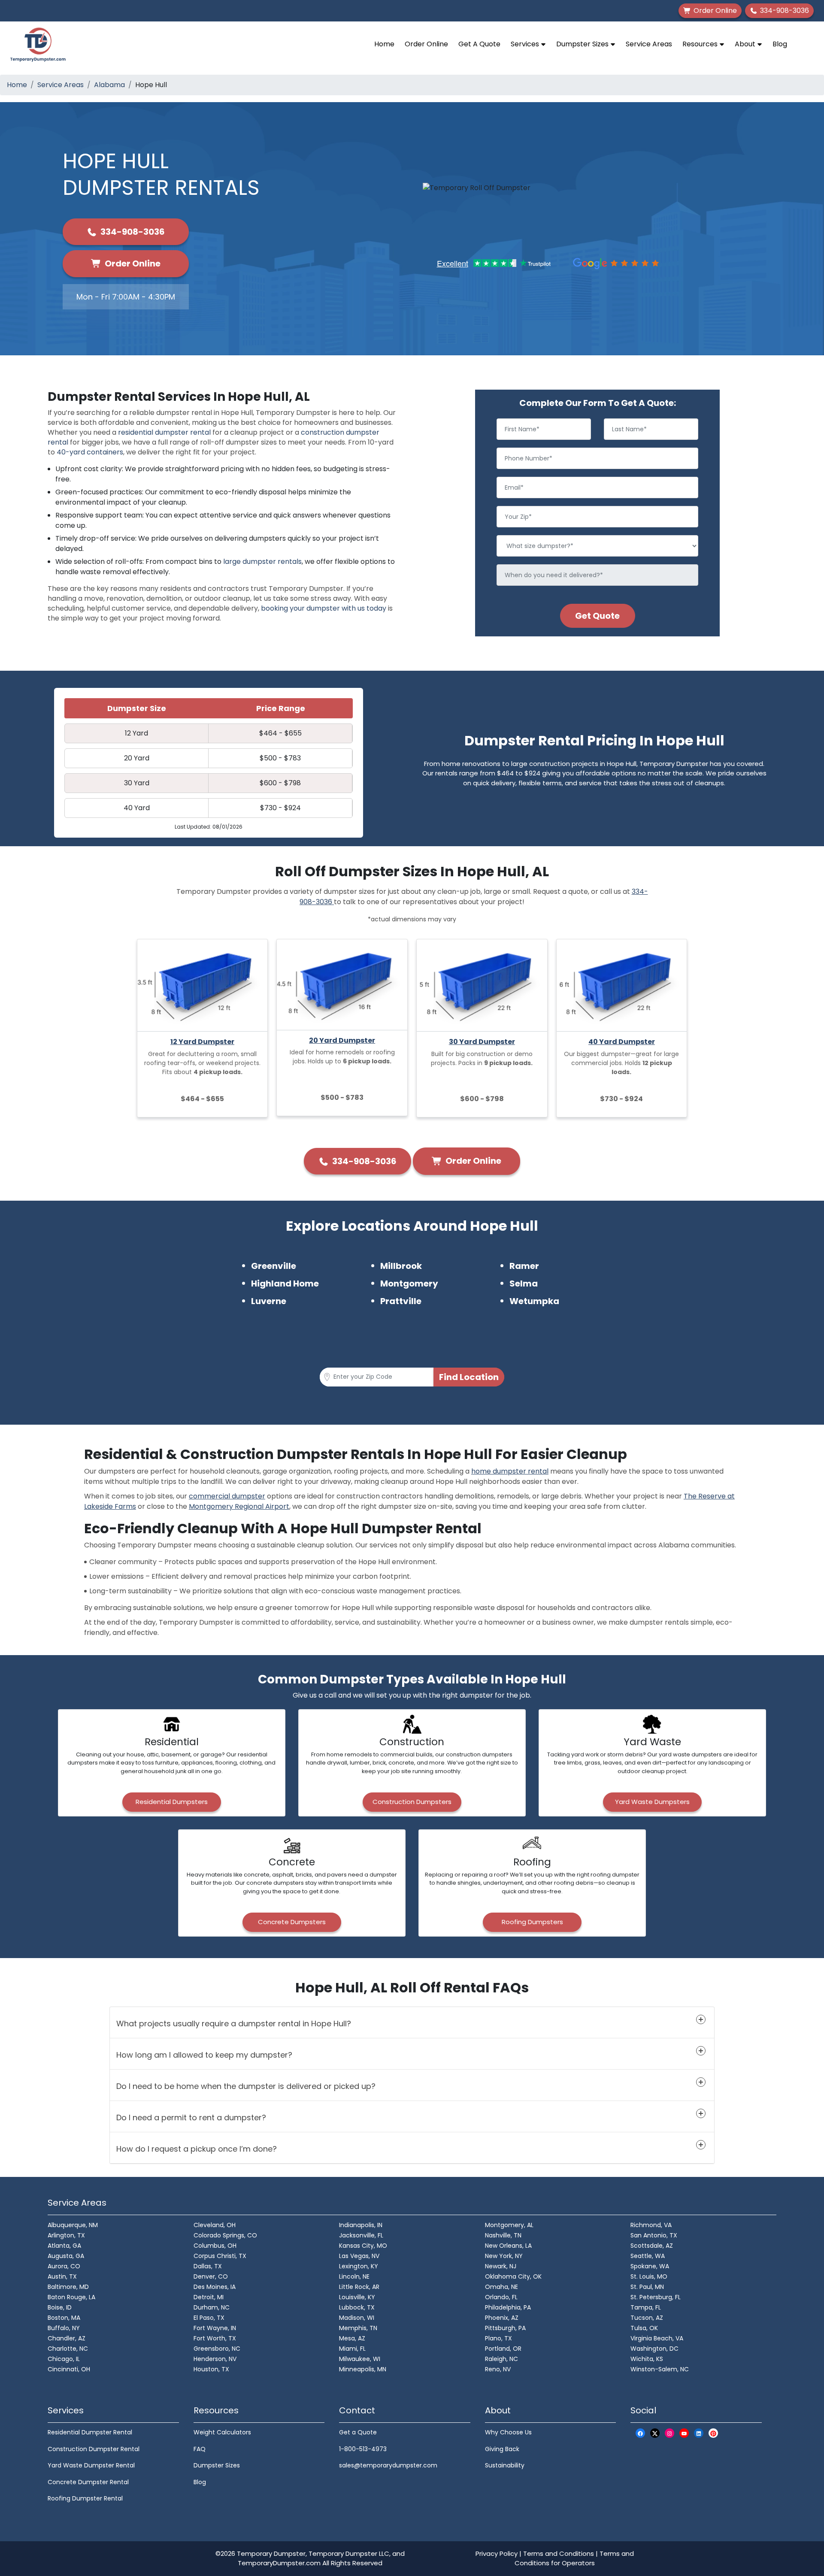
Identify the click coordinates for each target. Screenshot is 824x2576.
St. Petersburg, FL (656, 2297)
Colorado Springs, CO (225, 2235)
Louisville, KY (357, 2297)
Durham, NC (212, 2307)
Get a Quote (358, 2432)
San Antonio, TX (654, 2235)
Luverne (269, 1301)
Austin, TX (62, 2276)
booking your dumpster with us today (324, 608)
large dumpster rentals (262, 562)
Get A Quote (479, 44)
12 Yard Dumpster (202, 1042)
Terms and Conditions (559, 2553)
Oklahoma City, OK (513, 2276)
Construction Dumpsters (412, 1802)
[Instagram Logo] (669, 2433)
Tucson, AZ (647, 2318)
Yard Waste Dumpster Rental (91, 2465)
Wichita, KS (647, 2359)
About (746, 44)
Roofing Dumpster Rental (85, 2498)
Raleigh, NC (501, 2359)
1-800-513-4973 (363, 2449)
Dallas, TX (208, 2266)
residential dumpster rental (164, 432)
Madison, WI (357, 2318)
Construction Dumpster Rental (94, 2449)
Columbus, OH (215, 2246)
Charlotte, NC (68, 2349)
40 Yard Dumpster (622, 1042)
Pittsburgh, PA (505, 2328)
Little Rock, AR (359, 2287)
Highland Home (285, 1283)
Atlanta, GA (64, 2246)
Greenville (274, 1266)
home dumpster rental (510, 1471)
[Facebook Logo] (640, 2433)
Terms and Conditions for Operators (574, 2558)
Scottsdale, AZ (652, 2246)
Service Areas (649, 44)
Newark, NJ (501, 2266)
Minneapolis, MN (363, 2369)
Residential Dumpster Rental (90, 2432)
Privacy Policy (497, 2553)
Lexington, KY (359, 2266)
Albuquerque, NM (73, 2225)
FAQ (200, 2449)
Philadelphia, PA (508, 2307)
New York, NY (504, 2256)
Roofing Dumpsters (532, 1922)
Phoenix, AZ (502, 2318)
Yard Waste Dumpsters (652, 1802)
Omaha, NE (501, 2287)
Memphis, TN (358, 2328)
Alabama (109, 85)
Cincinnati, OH (69, 2369)
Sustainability (505, 2465)
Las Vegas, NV (359, 2256)
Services (526, 44)
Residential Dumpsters (172, 1802)
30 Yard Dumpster (482, 1042)
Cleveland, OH (215, 2225)
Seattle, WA (648, 2256)
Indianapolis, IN (361, 2225)
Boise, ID (60, 2307)
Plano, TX (498, 2338)
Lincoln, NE (354, 2276)
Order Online (426, 44)
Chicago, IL (64, 2359)
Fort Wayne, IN (215, 2328)
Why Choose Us (508, 2432)
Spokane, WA (650, 2266)
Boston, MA (64, 2318)
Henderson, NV (215, 2359)
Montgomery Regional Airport (239, 1506)
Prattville (401, 1301)
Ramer (524, 1266)
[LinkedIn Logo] (699, 2433)
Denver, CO (211, 2276)
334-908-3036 (132, 232)
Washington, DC (654, 2349)
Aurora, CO (64, 2266)
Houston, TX (211, 2369)
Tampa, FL (646, 2307)
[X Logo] (655, 2433)
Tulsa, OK (644, 2328)
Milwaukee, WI (360, 2359)
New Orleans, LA (508, 2246)
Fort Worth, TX (215, 2338)
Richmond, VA (651, 2225)
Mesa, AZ (352, 2338)
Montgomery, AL (509, 2225)
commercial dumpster (227, 1496)
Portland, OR (503, 2349)
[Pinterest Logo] (713, 2433)
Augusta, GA (66, 2256)
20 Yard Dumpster (342, 1040)
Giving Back (502, 2449)
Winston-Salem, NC (660, 2369)
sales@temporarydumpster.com (388, 2465)
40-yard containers (90, 452)
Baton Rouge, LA (71, 2297)
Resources (701, 44)
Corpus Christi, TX (220, 2256)
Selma (524, 1283)
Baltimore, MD (68, 2287)
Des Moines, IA (215, 2287)
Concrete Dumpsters (292, 1922)
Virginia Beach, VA (657, 2338)
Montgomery (409, 1283)
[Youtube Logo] (684, 2433)
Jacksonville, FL (361, 2235)
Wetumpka (534, 1301)
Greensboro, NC (217, 2349)
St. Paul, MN (647, 2287)
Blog (780, 44)
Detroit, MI (209, 2297)
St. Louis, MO (649, 2276)
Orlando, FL (501, 2297)
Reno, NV (498, 2369)
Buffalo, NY (64, 2328)
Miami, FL (352, 2349)
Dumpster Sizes (583, 44)
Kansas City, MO (363, 2246)
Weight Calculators (222, 2432)
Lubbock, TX (357, 2307)
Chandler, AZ (67, 2338)
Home (384, 44)
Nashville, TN (503, 2235)
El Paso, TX (209, 2318)
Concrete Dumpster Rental (88, 2482)
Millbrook (401, 1266)
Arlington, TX (66, 2235)
